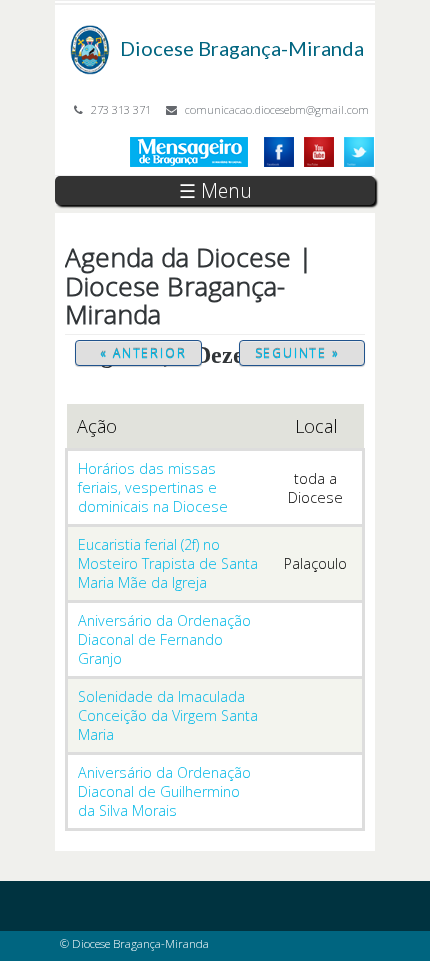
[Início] (90, 34)
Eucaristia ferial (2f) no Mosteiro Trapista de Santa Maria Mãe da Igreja (168, 563)
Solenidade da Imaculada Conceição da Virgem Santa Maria (168, 715)
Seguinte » (297, 353)
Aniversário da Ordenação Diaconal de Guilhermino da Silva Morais (164, 791)
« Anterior (143, 353)
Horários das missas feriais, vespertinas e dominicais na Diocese (153, 487)
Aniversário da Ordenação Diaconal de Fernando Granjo (164, 639)
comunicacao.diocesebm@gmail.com (277, 109)
